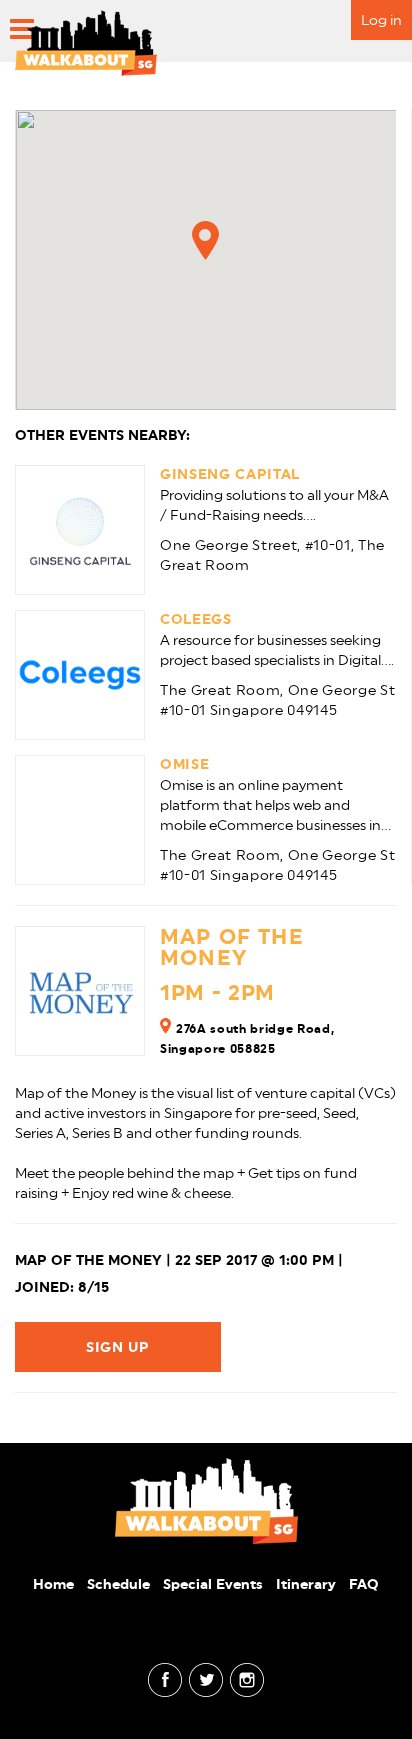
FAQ (364, 1584)
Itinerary (306, 1584)
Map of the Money (232, 947)
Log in (381, 20)
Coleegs (196, 619)
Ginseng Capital (230, 474)
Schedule (118, 1584)
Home (53, 1584)
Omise (184, 764)
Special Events (213, 1584)
